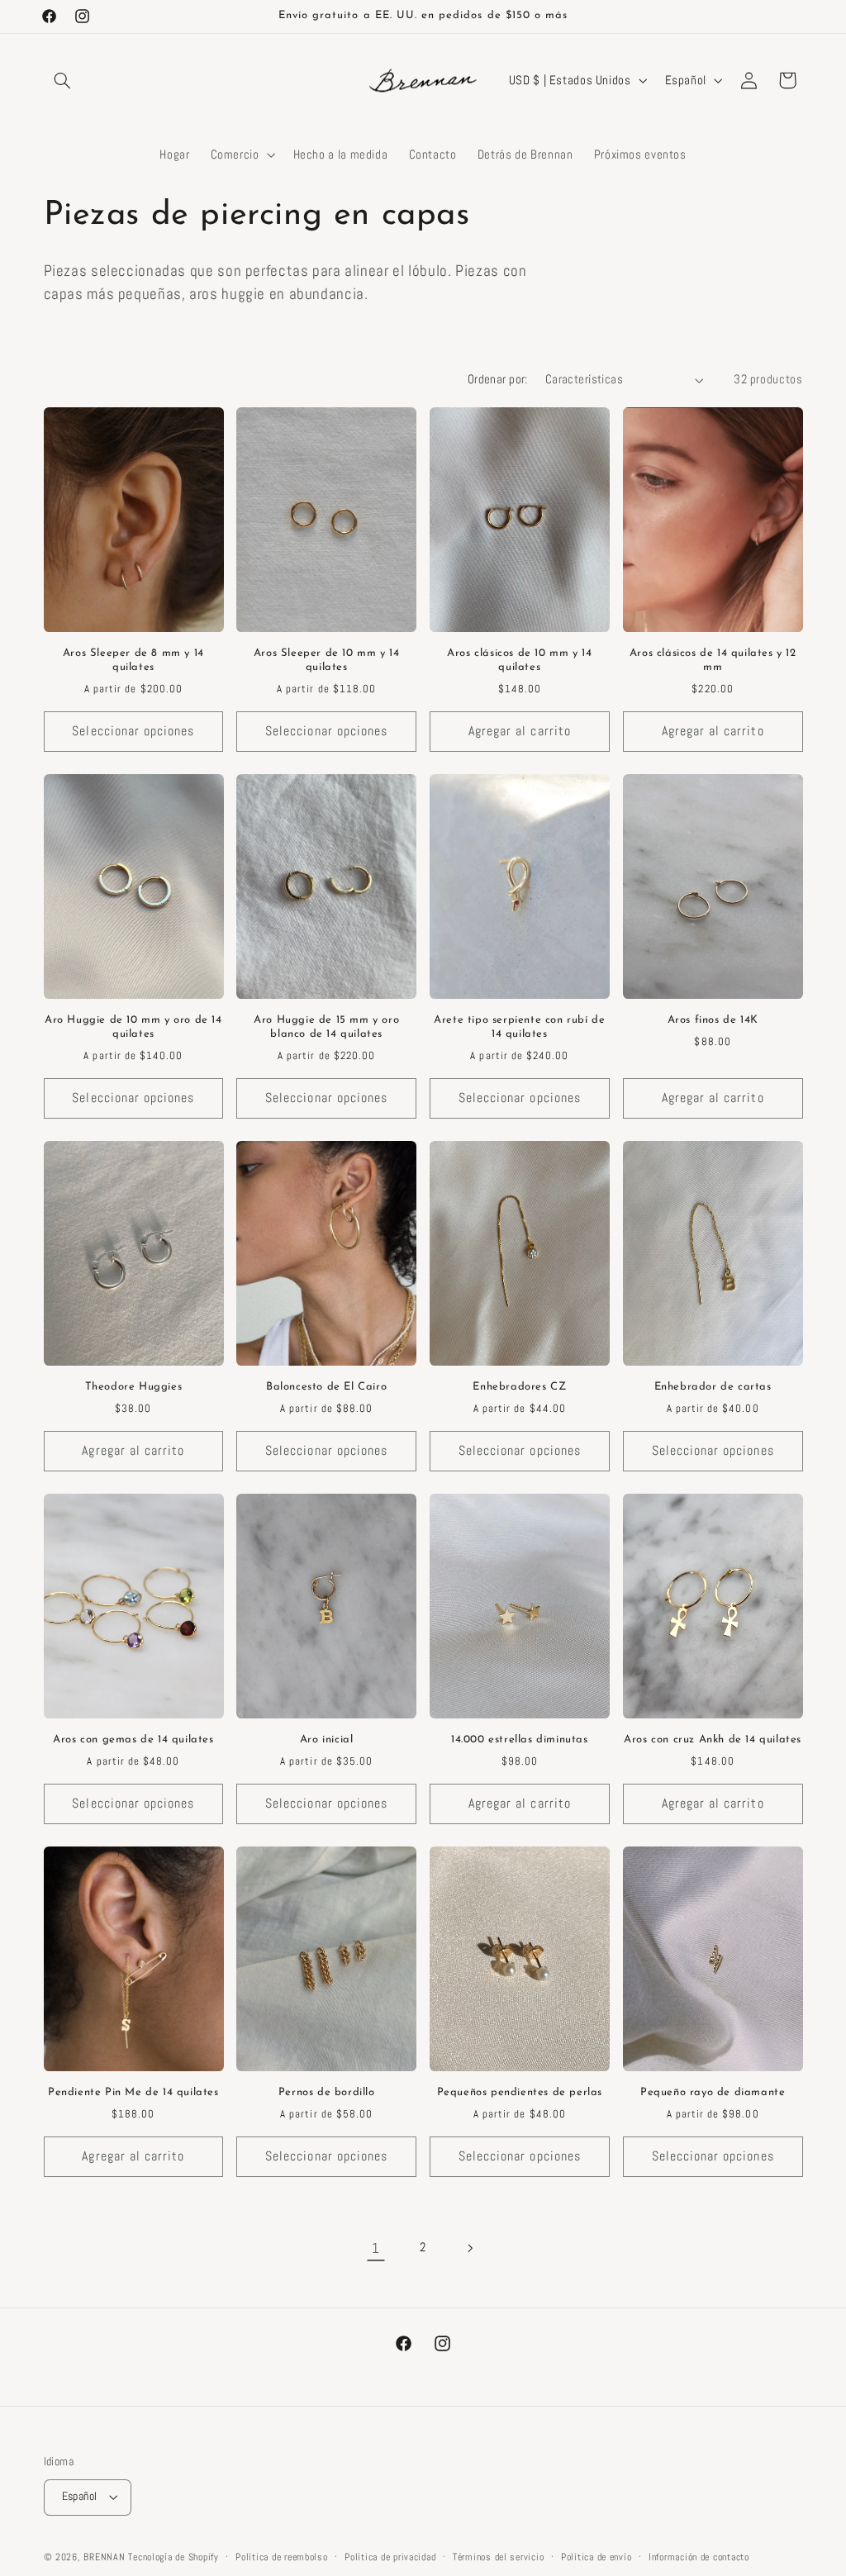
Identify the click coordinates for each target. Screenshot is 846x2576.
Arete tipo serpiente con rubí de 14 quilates (519, 1027)
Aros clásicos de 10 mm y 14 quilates (519, 660)
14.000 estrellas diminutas (520, 1740)
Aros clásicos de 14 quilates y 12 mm (713, 660)
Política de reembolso (281, 2557)
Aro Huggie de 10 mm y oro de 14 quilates (133, 1027)
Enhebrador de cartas (713, 1387)
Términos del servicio (498, 2557)
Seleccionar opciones (133, 731)
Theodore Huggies (134, 1387)
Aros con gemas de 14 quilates (133, 1740)
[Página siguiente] (470, 2248)
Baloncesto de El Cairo (326, 1387)
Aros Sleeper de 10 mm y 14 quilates (327, 660)
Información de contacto (699, 2557)
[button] (63, 80)
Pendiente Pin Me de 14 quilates (133, 2092)
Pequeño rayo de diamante (713, 2092)
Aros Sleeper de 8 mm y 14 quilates (133, 660)
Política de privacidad (390, 2557)
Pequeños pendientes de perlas (520, 2092)
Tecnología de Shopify (173, 2557)
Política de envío (596, 2557)
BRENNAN (104, 2557)
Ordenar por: (498, 379)
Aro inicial (327, 1740)
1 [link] (376, 2248)
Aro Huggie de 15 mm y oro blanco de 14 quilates (326, 1027)
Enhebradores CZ (519, 1387)
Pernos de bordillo (327, 2092)
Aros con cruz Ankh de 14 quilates (713, 1740)
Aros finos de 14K (713, 1020)
